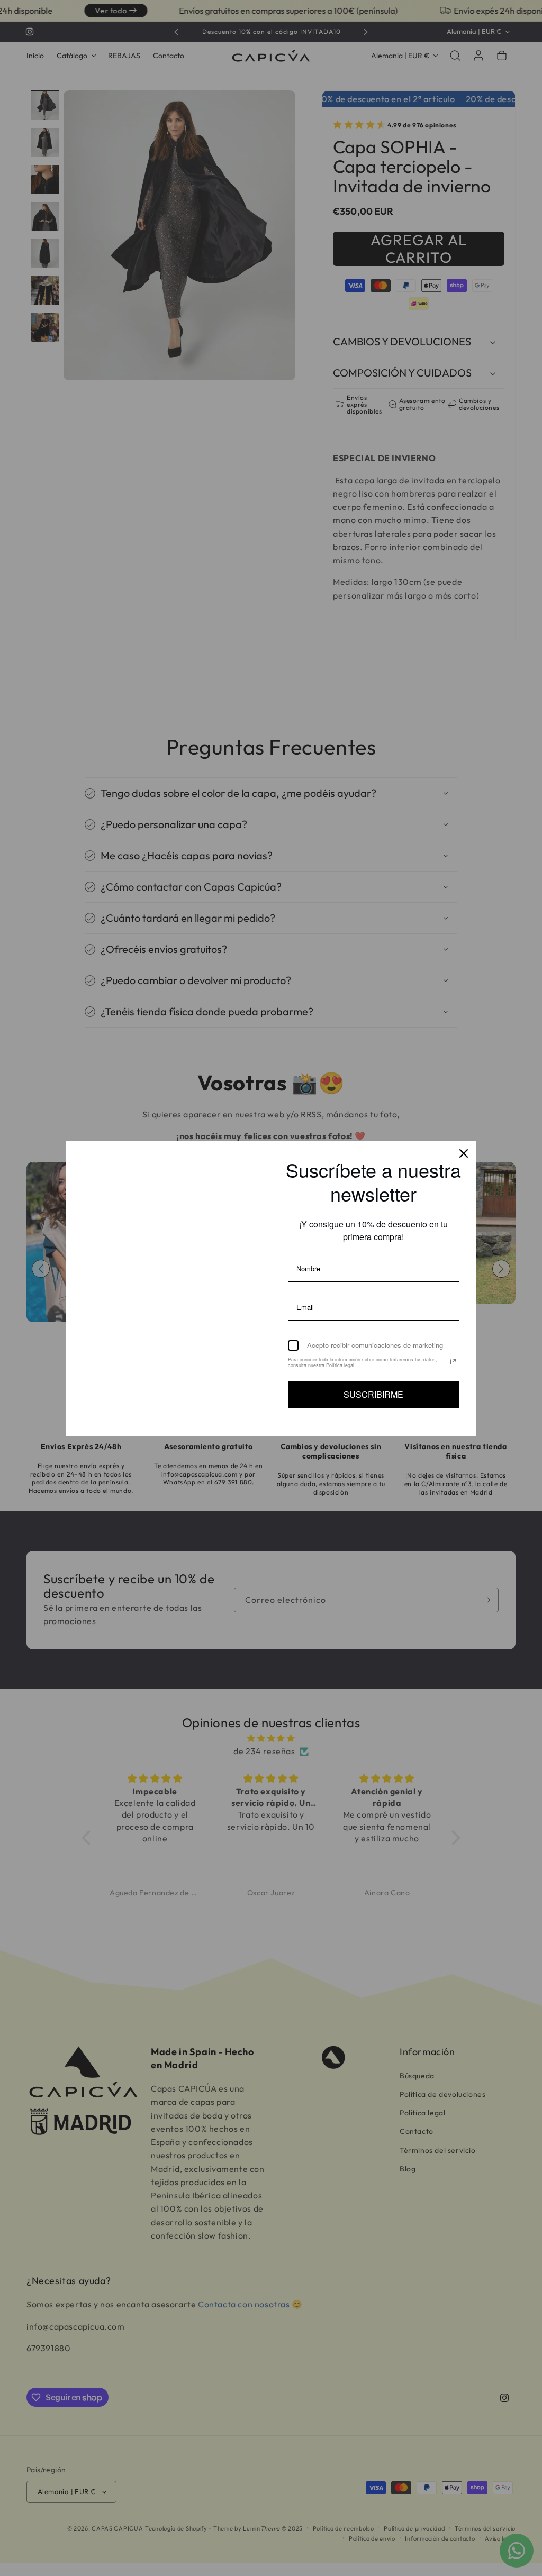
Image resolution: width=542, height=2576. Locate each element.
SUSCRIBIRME (373, 1394)
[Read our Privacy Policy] (453, 1362)
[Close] (464, 1153)
